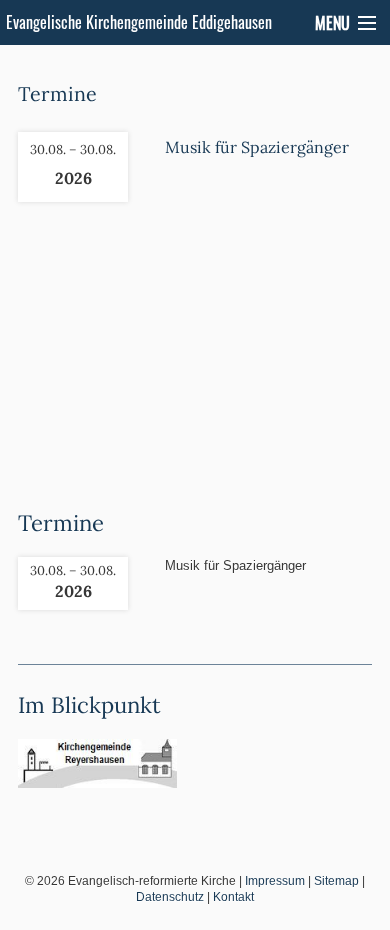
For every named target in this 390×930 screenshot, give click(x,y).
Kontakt (233, 897)
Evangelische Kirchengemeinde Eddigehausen (139, 22)
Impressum (275, 881)
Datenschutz (170, 897)
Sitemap (336, 881)
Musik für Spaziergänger (257, 147)
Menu (332, 23)
